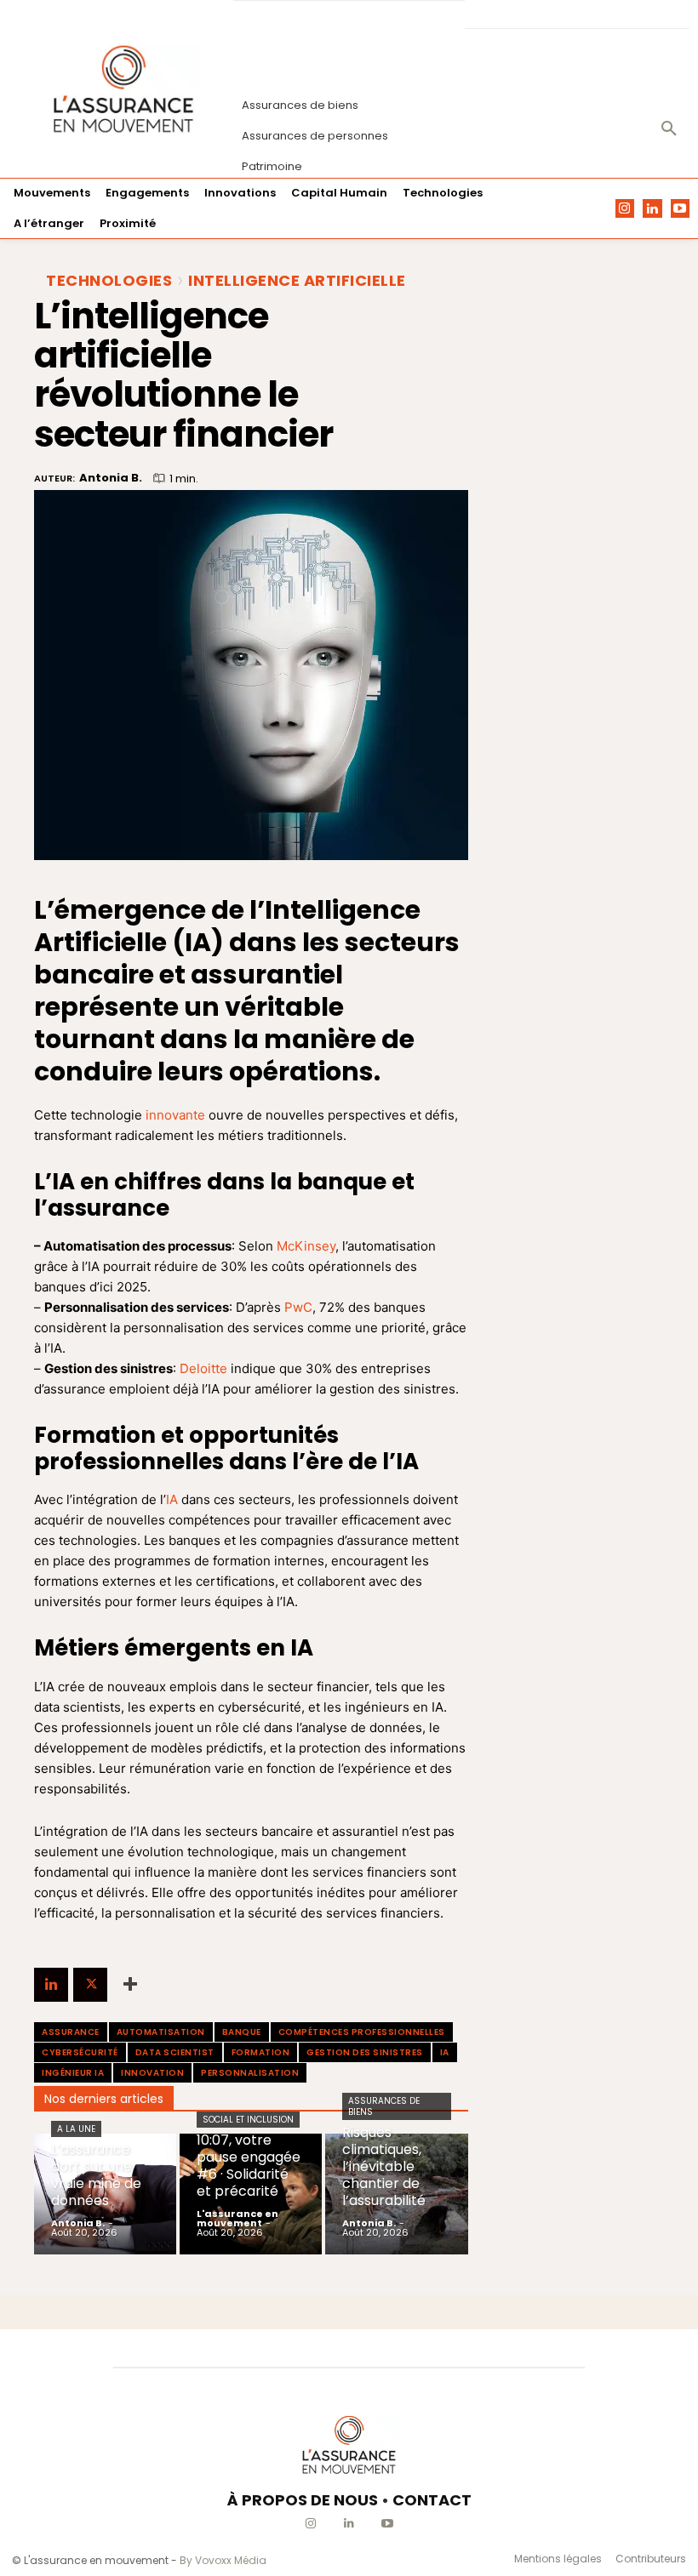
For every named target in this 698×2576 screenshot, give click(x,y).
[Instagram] (625, 209)
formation (261, 2052)
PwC (298, 1307)
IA (172, 1499)
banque (242, 2032)
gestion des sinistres (365, 2052)
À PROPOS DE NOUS (303, 2500)
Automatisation (161, 2032)
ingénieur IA (73, 2073)
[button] (669, 129)
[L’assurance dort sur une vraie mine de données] (105, 2194)
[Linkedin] (652, 209)
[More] (130, 1985)
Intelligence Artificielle (297, 281)
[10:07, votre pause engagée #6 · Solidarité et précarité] (251, 2194)
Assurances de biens (384, 2106)
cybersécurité (80, 2052)
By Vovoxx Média (223, 2560)
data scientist (175, 2052)
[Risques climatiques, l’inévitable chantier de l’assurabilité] (396, 2194)
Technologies (109, 281)
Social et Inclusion (248, 2120)
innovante (175, 1115)
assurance (71, 2032)
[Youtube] (681, 209)
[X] (90, 1985)
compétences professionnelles (362, 2032)
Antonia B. (111, 478)
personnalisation (250, 2073)
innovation (152, 2073)
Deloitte (203, 1368)
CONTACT (432, 2500)
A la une (76, 2129)
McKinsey (306, 1246)
